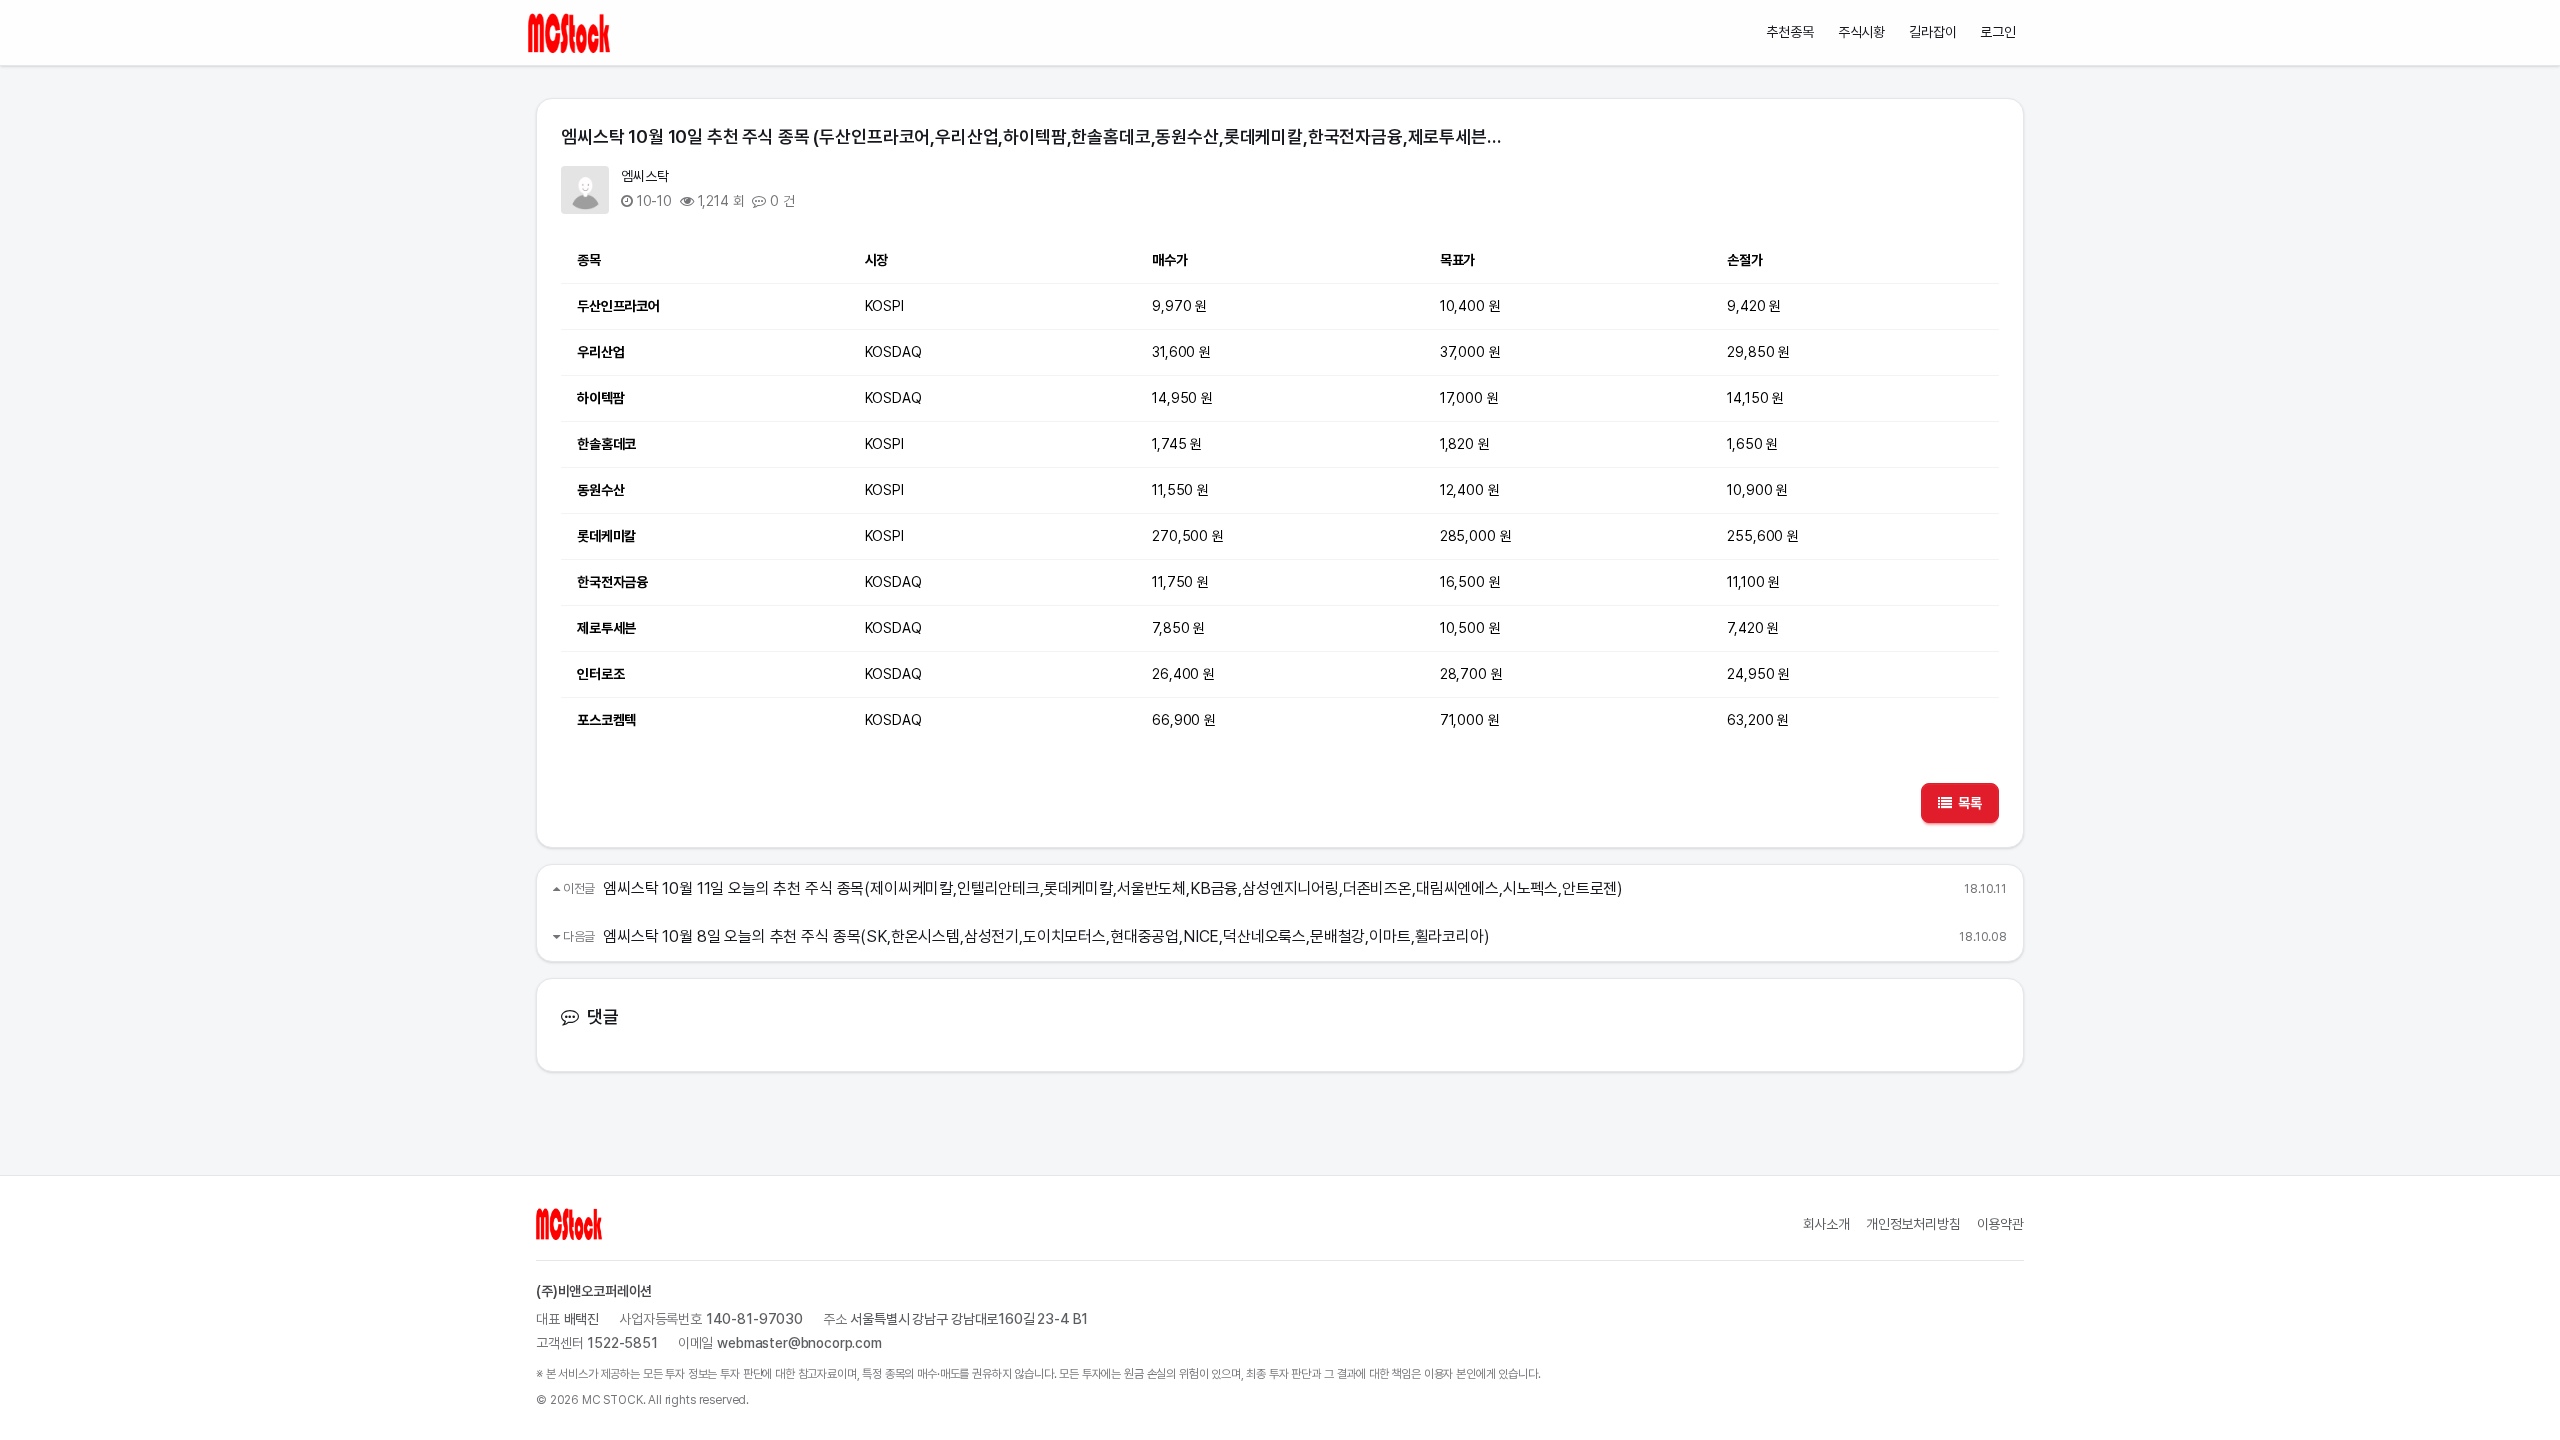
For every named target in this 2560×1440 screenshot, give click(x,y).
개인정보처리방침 (1913, 1224)
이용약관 (2000, 1224)
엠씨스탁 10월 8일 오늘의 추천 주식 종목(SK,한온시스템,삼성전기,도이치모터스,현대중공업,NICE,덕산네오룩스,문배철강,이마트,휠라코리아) (1046, 936)
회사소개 (1826, 1224)
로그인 (1998, 32)
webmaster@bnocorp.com (799, 1343)
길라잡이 (1932, 32)
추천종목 (1789, 32)
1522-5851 (622, 1343)
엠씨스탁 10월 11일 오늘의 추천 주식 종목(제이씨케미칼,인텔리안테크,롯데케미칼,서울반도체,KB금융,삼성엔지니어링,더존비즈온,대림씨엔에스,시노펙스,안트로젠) (1113, 888)
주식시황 (1861, 32)
